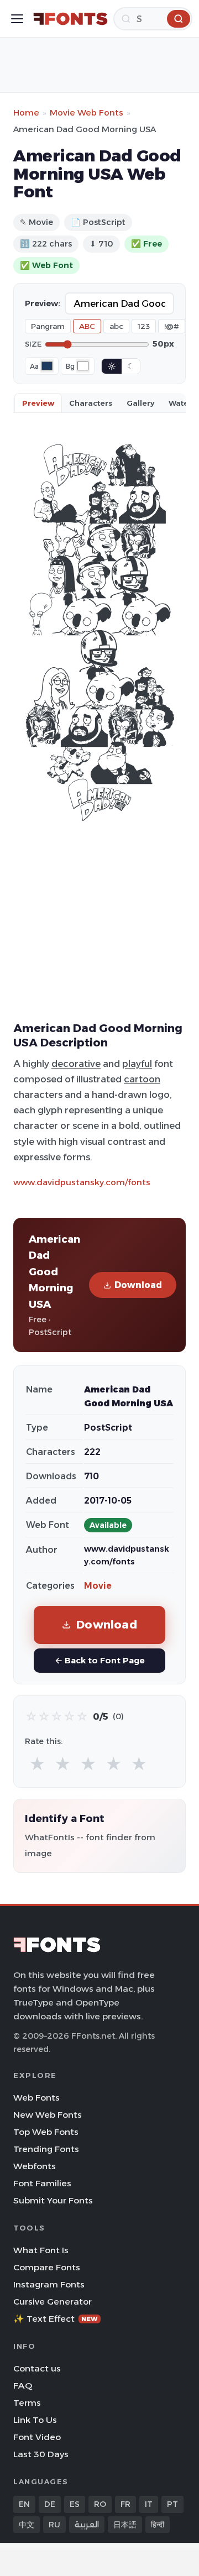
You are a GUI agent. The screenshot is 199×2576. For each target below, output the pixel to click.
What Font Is (41, 2250)
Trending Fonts (46, 2149)
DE (50, 2504)
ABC (87, 326)
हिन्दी (158, 2525)
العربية (87, 2525)
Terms (27, 2403)
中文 (27, 2525)
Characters (91, 403)
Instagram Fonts (49, 2284)
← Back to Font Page (100, 1660)
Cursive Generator (53, 2302)
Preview (38, 403)
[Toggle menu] (17, 19)
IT (149, 2504)
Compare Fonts (47, 2267)
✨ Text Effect (56, 2319)
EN (24, 2504)
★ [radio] (37, 1764)
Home (26, 112)
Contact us (37, 2368)
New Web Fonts (48, 2115)
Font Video (37, 2437)
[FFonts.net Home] (70, 19)
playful (137, 1064)
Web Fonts (36, 2098)
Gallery (140, 403)
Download (138, 1285)
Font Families (42, 2183)
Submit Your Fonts (53, 2200)
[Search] (179, 19)
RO (100, 2504)
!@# (172, 326)
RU (54, 2525)
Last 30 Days (41, 2454)
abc (116, 326)
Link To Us (35, 2420)
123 (144, 326)
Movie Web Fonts (87, 112)
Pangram (48, 326)
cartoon (142, 1079)
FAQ (23, 2386)
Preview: (43, 303)
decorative (76, 1064)
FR (125, 2504)
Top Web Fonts (46, 2132)
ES (75, 2504)
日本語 (125, 2525)
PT (172, 2504)
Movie (98, 1586)
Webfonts (35, 2166)
